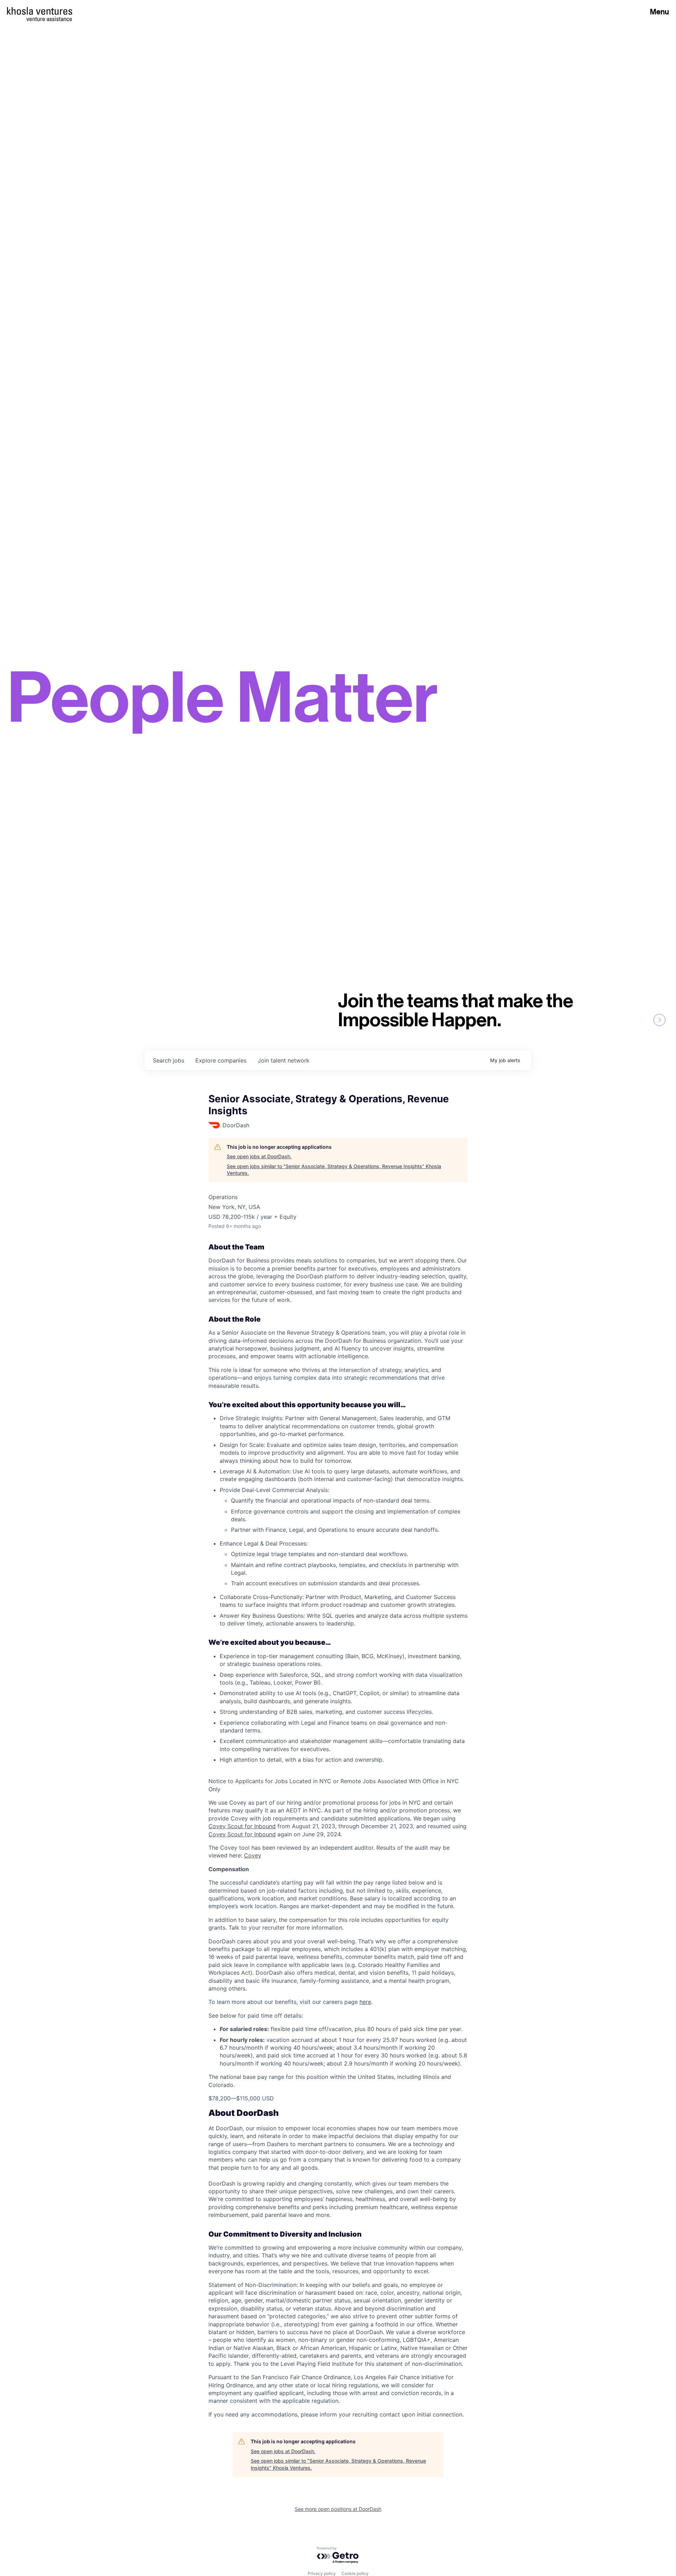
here (365, 2002)
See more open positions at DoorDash (338, 2509)
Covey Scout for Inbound (242, 1826)
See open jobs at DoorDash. (259, 1156)
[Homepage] (40, 11)
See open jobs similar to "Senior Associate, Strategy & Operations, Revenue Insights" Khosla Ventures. (334, 1170)
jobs (168, 1060)
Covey (253, 1855)
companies (221, 1060)
